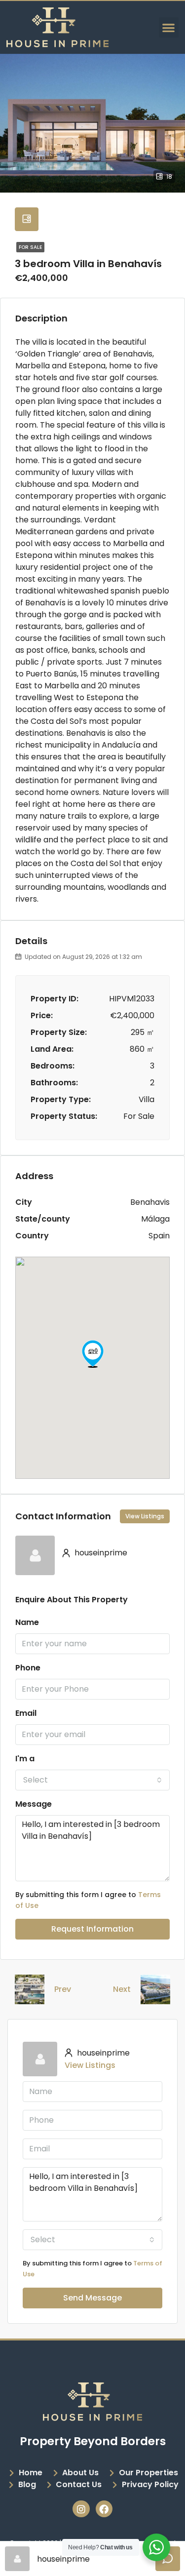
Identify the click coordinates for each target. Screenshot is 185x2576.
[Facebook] (104, 2509)
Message (34, 1804)
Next (122, 1989)
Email (26, 1713)
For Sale (30, 247)
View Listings (145, 1516)
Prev (63, 1989)
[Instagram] (81, 2509)
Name (27, 1622)
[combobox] (92, 1780)
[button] (169, 27)
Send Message (92, 2298)
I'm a (25, 1759)
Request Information (92, 1929)
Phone (28, 1668)
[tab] (27, 219)
